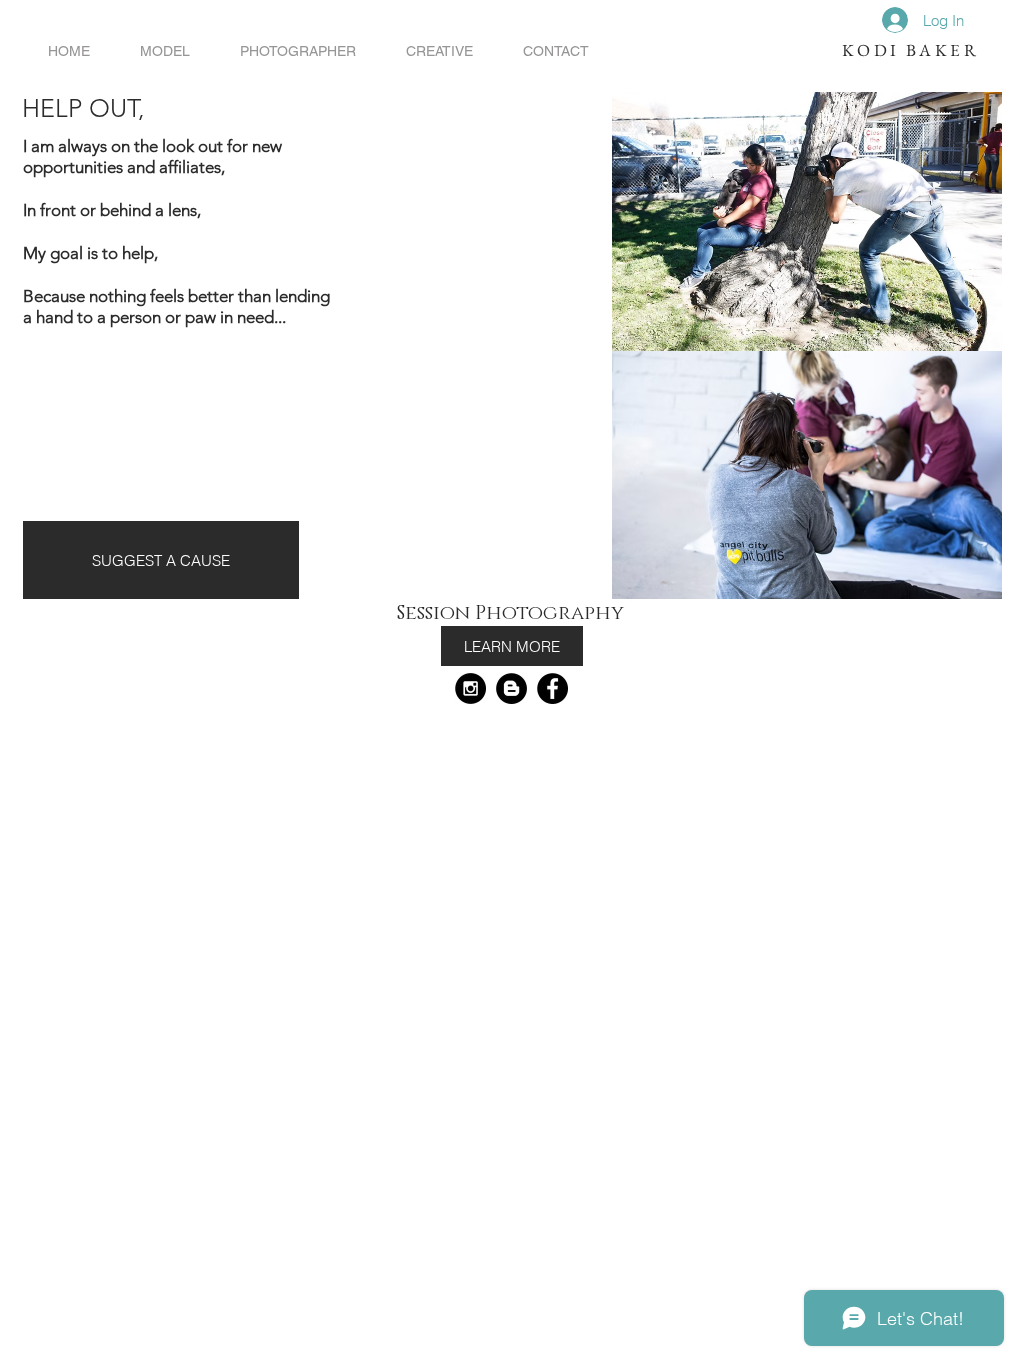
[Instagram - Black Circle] (470, 688)
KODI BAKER (910, 50)
